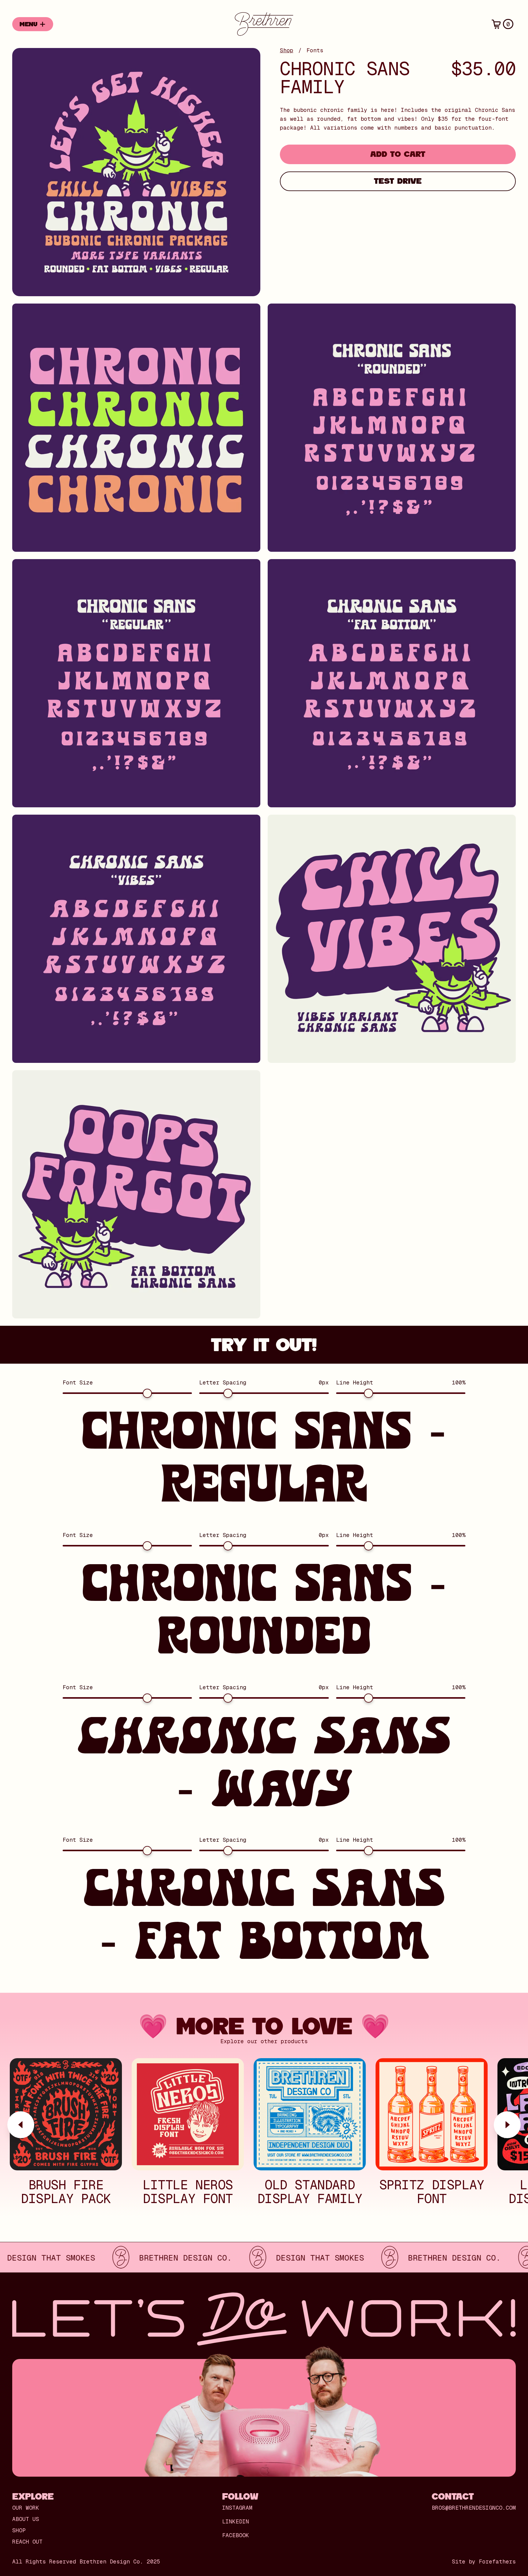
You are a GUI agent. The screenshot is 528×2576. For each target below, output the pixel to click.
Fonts (315, 50)
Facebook (236, 2535)
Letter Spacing (223, 1383)
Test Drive (398, 181)
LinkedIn (236, 2522)
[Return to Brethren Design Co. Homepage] (264, 24)
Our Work (26, 2508)
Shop (287, 50)
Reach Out (27, 2542)
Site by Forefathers (484, 2562)
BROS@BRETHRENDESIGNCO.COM (474, 2508)
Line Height (355, 1383)
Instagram (237, 2508)
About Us (26, 2519)
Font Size (78, 1383)
